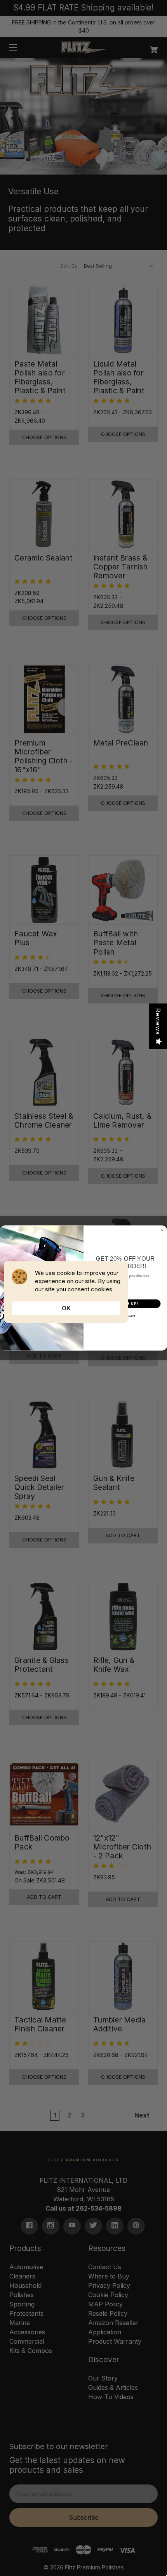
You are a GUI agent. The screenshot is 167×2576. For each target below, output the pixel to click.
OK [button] (66, 1308)
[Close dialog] (162, 1230)
